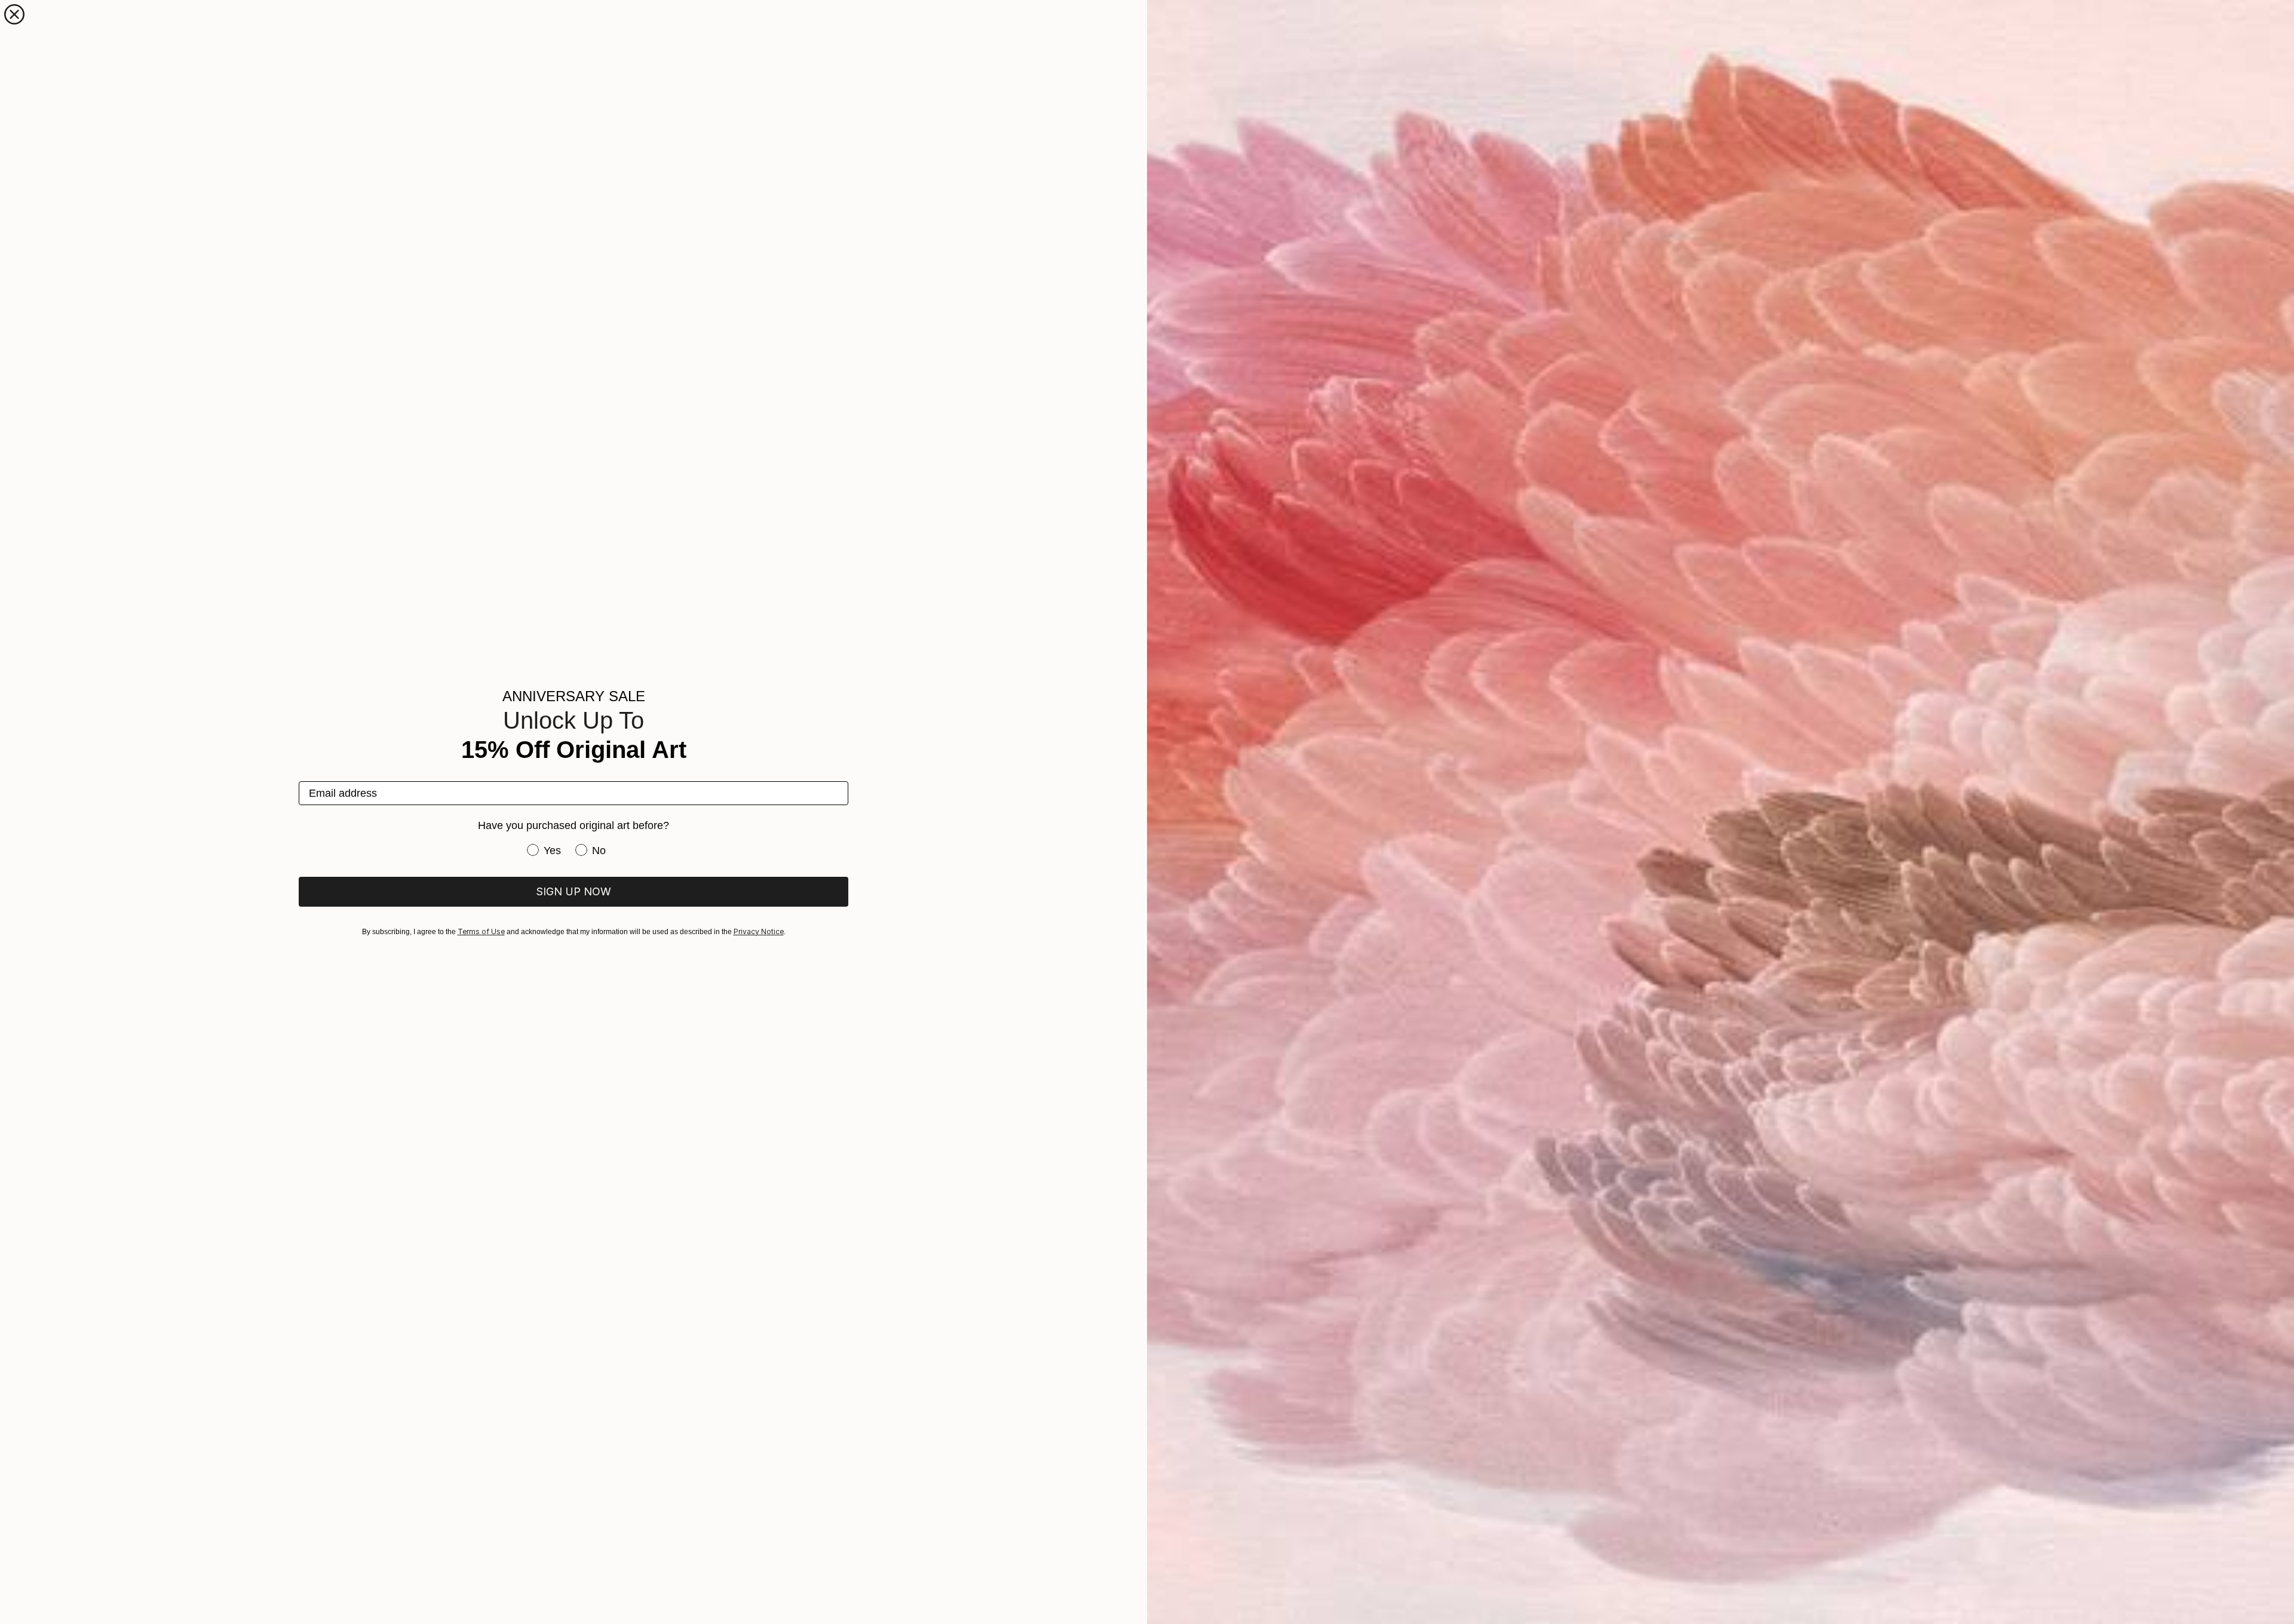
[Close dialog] (14, 14)
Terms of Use (481, 931)
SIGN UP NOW (573, 891)
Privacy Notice (759, 931)
